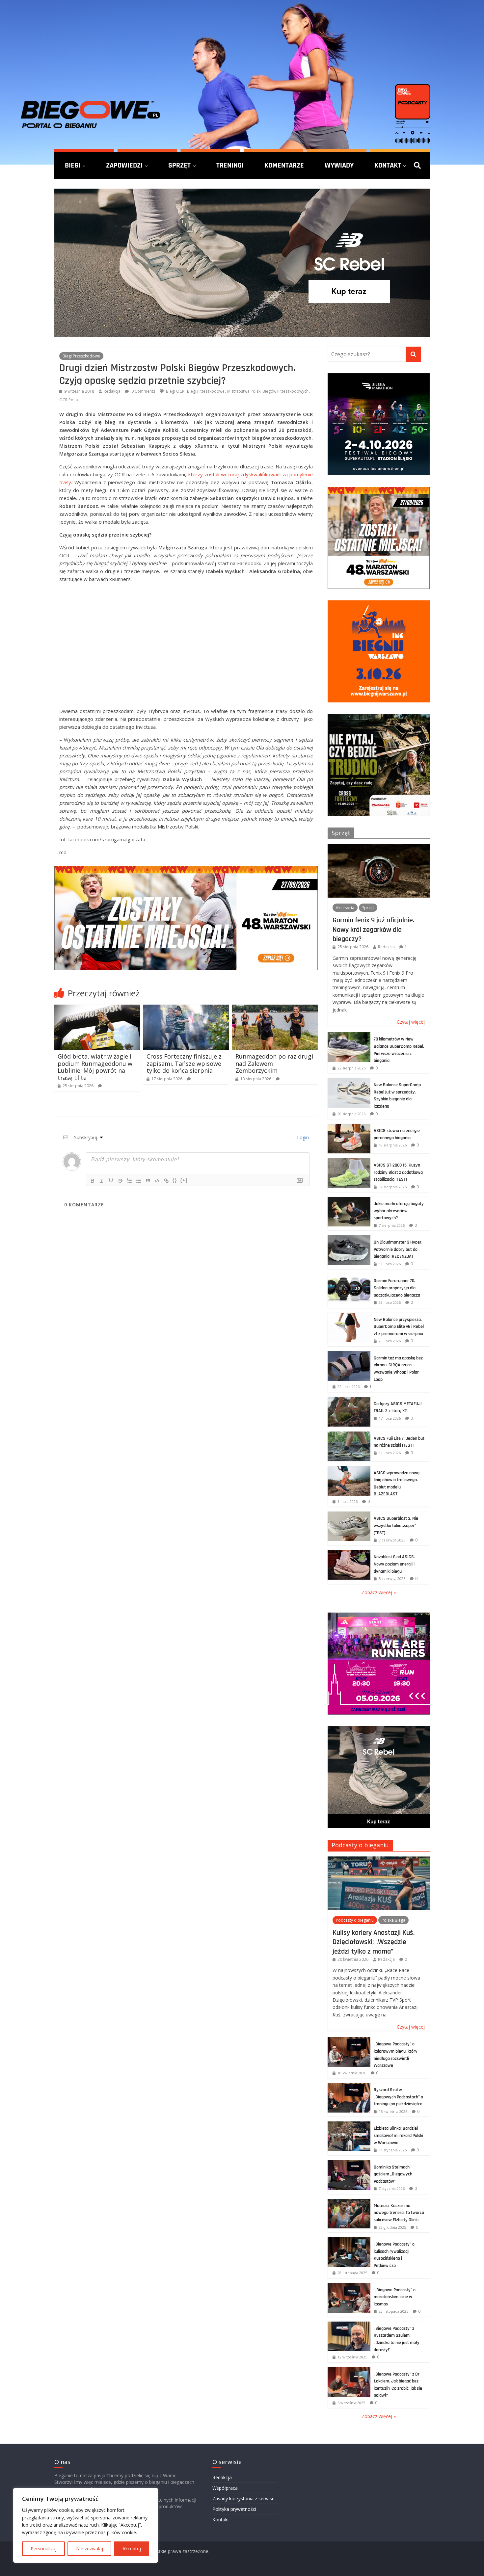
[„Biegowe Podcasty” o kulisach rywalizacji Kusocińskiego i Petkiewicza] (349, 2241)
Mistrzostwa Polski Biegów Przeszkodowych (268, 391)
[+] (184, 1180)
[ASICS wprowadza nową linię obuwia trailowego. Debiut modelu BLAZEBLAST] (349, 1470)
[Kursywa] (102, 1181)
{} (175, 1180)
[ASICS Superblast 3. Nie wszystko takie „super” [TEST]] (349, 1515)
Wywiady (339, 165)
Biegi (73, 165)
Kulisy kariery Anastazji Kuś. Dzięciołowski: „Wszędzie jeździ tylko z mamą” (374, 1942)
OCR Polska (70, 400)
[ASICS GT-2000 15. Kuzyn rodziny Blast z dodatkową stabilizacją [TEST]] (349, 1162)
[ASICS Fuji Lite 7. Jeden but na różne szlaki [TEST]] (349, 1435)
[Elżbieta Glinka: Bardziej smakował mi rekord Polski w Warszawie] (349, 2125)
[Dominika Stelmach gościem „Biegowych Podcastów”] (349, 2164)
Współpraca (225, 2488)
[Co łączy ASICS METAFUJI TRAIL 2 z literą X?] (349, 1400)
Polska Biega (393, 1920)
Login (302, 1137)
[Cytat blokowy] (148, 1181)
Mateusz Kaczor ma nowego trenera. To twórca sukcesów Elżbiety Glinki (399, 2213)
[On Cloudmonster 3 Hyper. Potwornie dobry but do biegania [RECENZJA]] (349, 1239)
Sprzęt (179, 165)
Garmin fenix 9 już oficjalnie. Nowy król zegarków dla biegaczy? (373, 929)
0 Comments (143, 391)
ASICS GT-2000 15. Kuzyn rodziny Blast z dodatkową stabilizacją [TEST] (398, 1172)
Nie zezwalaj (90, 2549)
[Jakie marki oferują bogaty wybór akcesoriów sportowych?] (349, 1200)
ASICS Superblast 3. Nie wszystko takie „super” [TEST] (396, 1525)
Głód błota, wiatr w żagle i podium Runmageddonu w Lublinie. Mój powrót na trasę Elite (95, 1067)
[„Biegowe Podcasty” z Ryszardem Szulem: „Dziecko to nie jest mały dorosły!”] (349, 2325)
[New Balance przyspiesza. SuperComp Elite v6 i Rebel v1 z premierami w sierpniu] (349, 1316)
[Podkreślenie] (111, 1181)
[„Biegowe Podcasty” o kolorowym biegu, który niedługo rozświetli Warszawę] (349, 2041)
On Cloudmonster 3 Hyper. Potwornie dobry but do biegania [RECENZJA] (398, 1249)
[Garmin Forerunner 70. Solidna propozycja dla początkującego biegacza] (349, 1277)
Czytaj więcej (411, 1022)
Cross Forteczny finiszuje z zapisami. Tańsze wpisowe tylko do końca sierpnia (184, 1063)
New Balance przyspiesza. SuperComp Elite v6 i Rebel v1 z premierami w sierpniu (399, 1327)
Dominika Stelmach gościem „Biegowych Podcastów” (393, 2174)
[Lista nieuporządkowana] (139, 1181)
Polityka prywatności (234, 2509)
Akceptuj (132, 2549)
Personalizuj (44, 2549)
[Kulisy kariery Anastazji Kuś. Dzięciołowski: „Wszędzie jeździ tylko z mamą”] (379, 1860)
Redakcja (112, 391)
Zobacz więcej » (379, 1592)
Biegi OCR (175, 391)
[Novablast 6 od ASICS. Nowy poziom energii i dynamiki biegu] (349, 1553)
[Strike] (120, 1181)
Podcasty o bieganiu (360, 1845)
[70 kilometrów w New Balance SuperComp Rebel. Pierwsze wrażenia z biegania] (349, 1036)
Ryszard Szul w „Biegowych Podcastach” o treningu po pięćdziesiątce (398, 2097)
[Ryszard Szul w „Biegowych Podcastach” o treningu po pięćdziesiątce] (349, 2086)
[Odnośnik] (166, 1181)
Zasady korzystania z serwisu (243, 2498)
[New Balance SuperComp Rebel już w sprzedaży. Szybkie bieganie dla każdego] (349, 1081)
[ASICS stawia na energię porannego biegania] (349, 1127)
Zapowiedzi (124, 165)
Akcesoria (345, 908)
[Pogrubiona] (93, 1181)
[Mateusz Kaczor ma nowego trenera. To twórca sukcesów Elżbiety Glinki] (349, 2202)
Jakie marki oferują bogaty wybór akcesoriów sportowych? (399, 1211)
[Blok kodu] (157, 1181)
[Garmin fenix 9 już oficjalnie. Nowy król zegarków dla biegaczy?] (379, 847)
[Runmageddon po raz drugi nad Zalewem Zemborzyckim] (275, 1009)
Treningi (230, 165)
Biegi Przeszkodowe (81, 356)
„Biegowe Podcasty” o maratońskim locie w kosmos (395, 2297)
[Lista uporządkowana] (129, 1181)
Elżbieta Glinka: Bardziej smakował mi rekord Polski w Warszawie (398, 2135)
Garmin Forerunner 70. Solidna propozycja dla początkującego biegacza (397, 1288)
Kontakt (388, 165)
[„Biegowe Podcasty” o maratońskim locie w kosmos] (349, 2287)
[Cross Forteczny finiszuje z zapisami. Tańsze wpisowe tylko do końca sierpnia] (186, 1009)
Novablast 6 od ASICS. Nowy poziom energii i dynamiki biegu (394, 1564)
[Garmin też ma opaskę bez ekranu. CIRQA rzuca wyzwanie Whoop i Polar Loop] (349, 1355)
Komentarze (284, 165)
